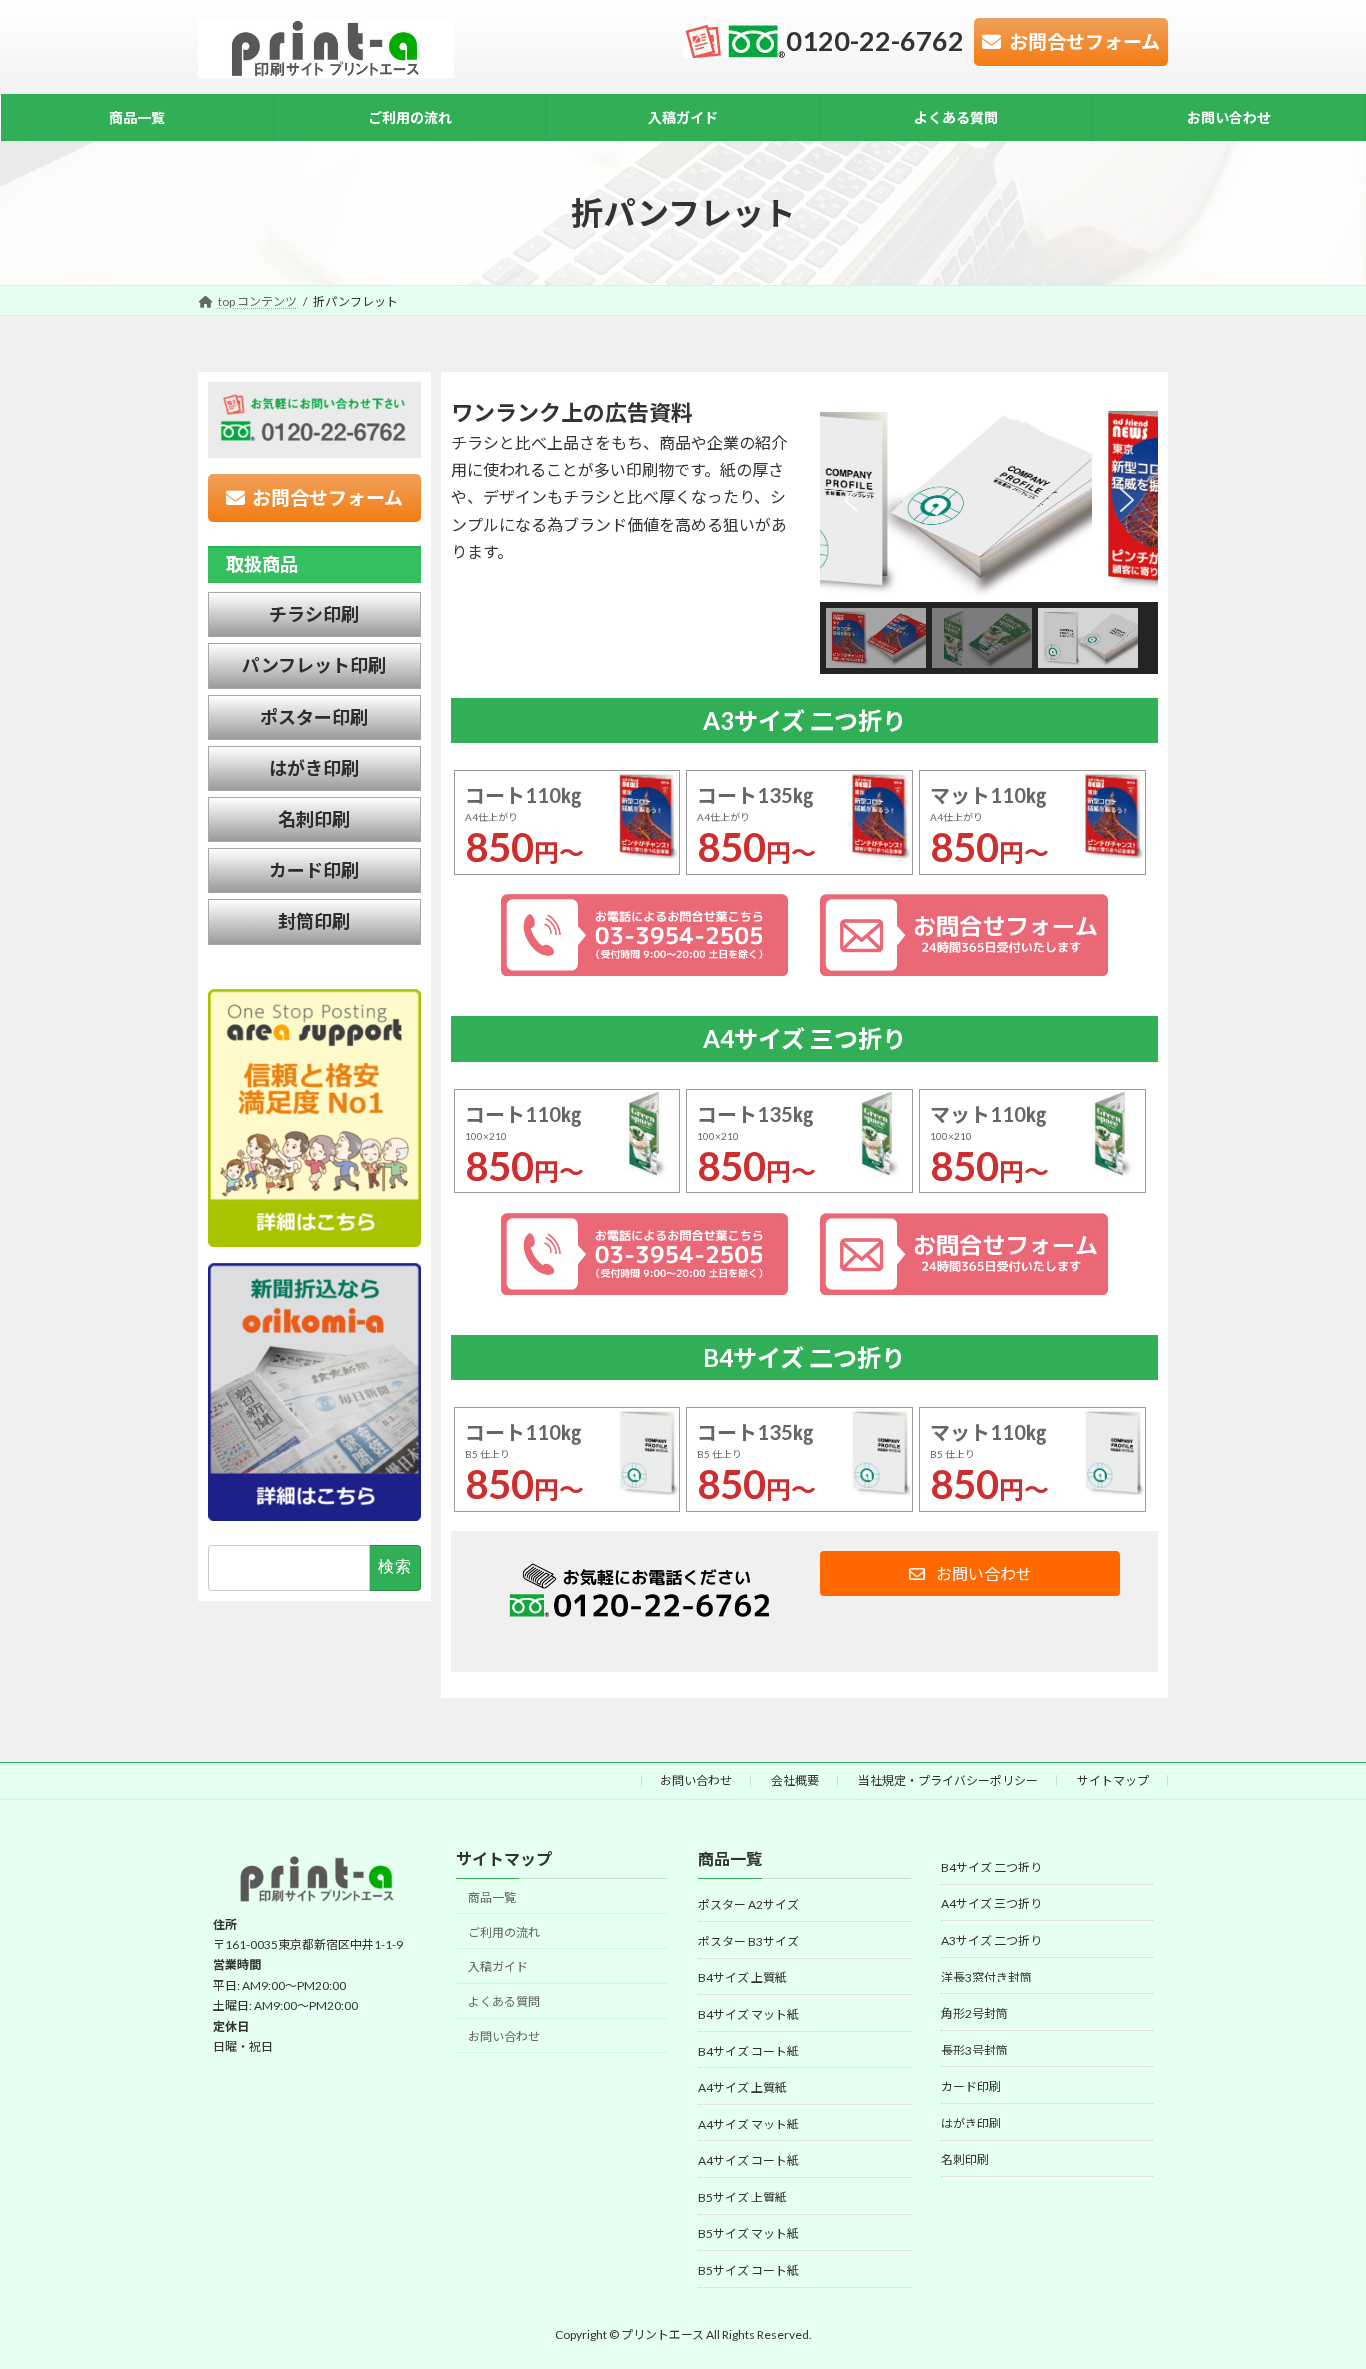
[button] (851, 500)
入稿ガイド (498, 1967)
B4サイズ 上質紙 (742, 1978)
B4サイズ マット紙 (748, 2014)
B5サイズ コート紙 (748, 2270)
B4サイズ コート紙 (748, 2051)
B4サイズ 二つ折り (991, 1867)
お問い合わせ (696, 1780)
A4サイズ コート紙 (748, 2161)
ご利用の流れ (504, 1932)
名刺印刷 (965, 2160)
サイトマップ (1113, 1780)
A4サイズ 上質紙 (742, 2087)
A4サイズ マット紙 (748, 2124)
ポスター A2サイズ (748, 1905)
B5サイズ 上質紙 (742, 2197)
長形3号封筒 (974, 2050)
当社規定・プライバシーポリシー (948, 1780)
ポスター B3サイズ (748, 1941)
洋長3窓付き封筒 (986, 1977)
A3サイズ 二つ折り (991, 1940)
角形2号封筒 (974, 2014)
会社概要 (795, 1780)
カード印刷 (971, 2087)
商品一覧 (492, 1897)
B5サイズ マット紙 (748, 2234)
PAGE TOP (1315, 2279)
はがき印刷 (971, 2123)
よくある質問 (504, 2002)
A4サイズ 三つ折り (991, 1904)
